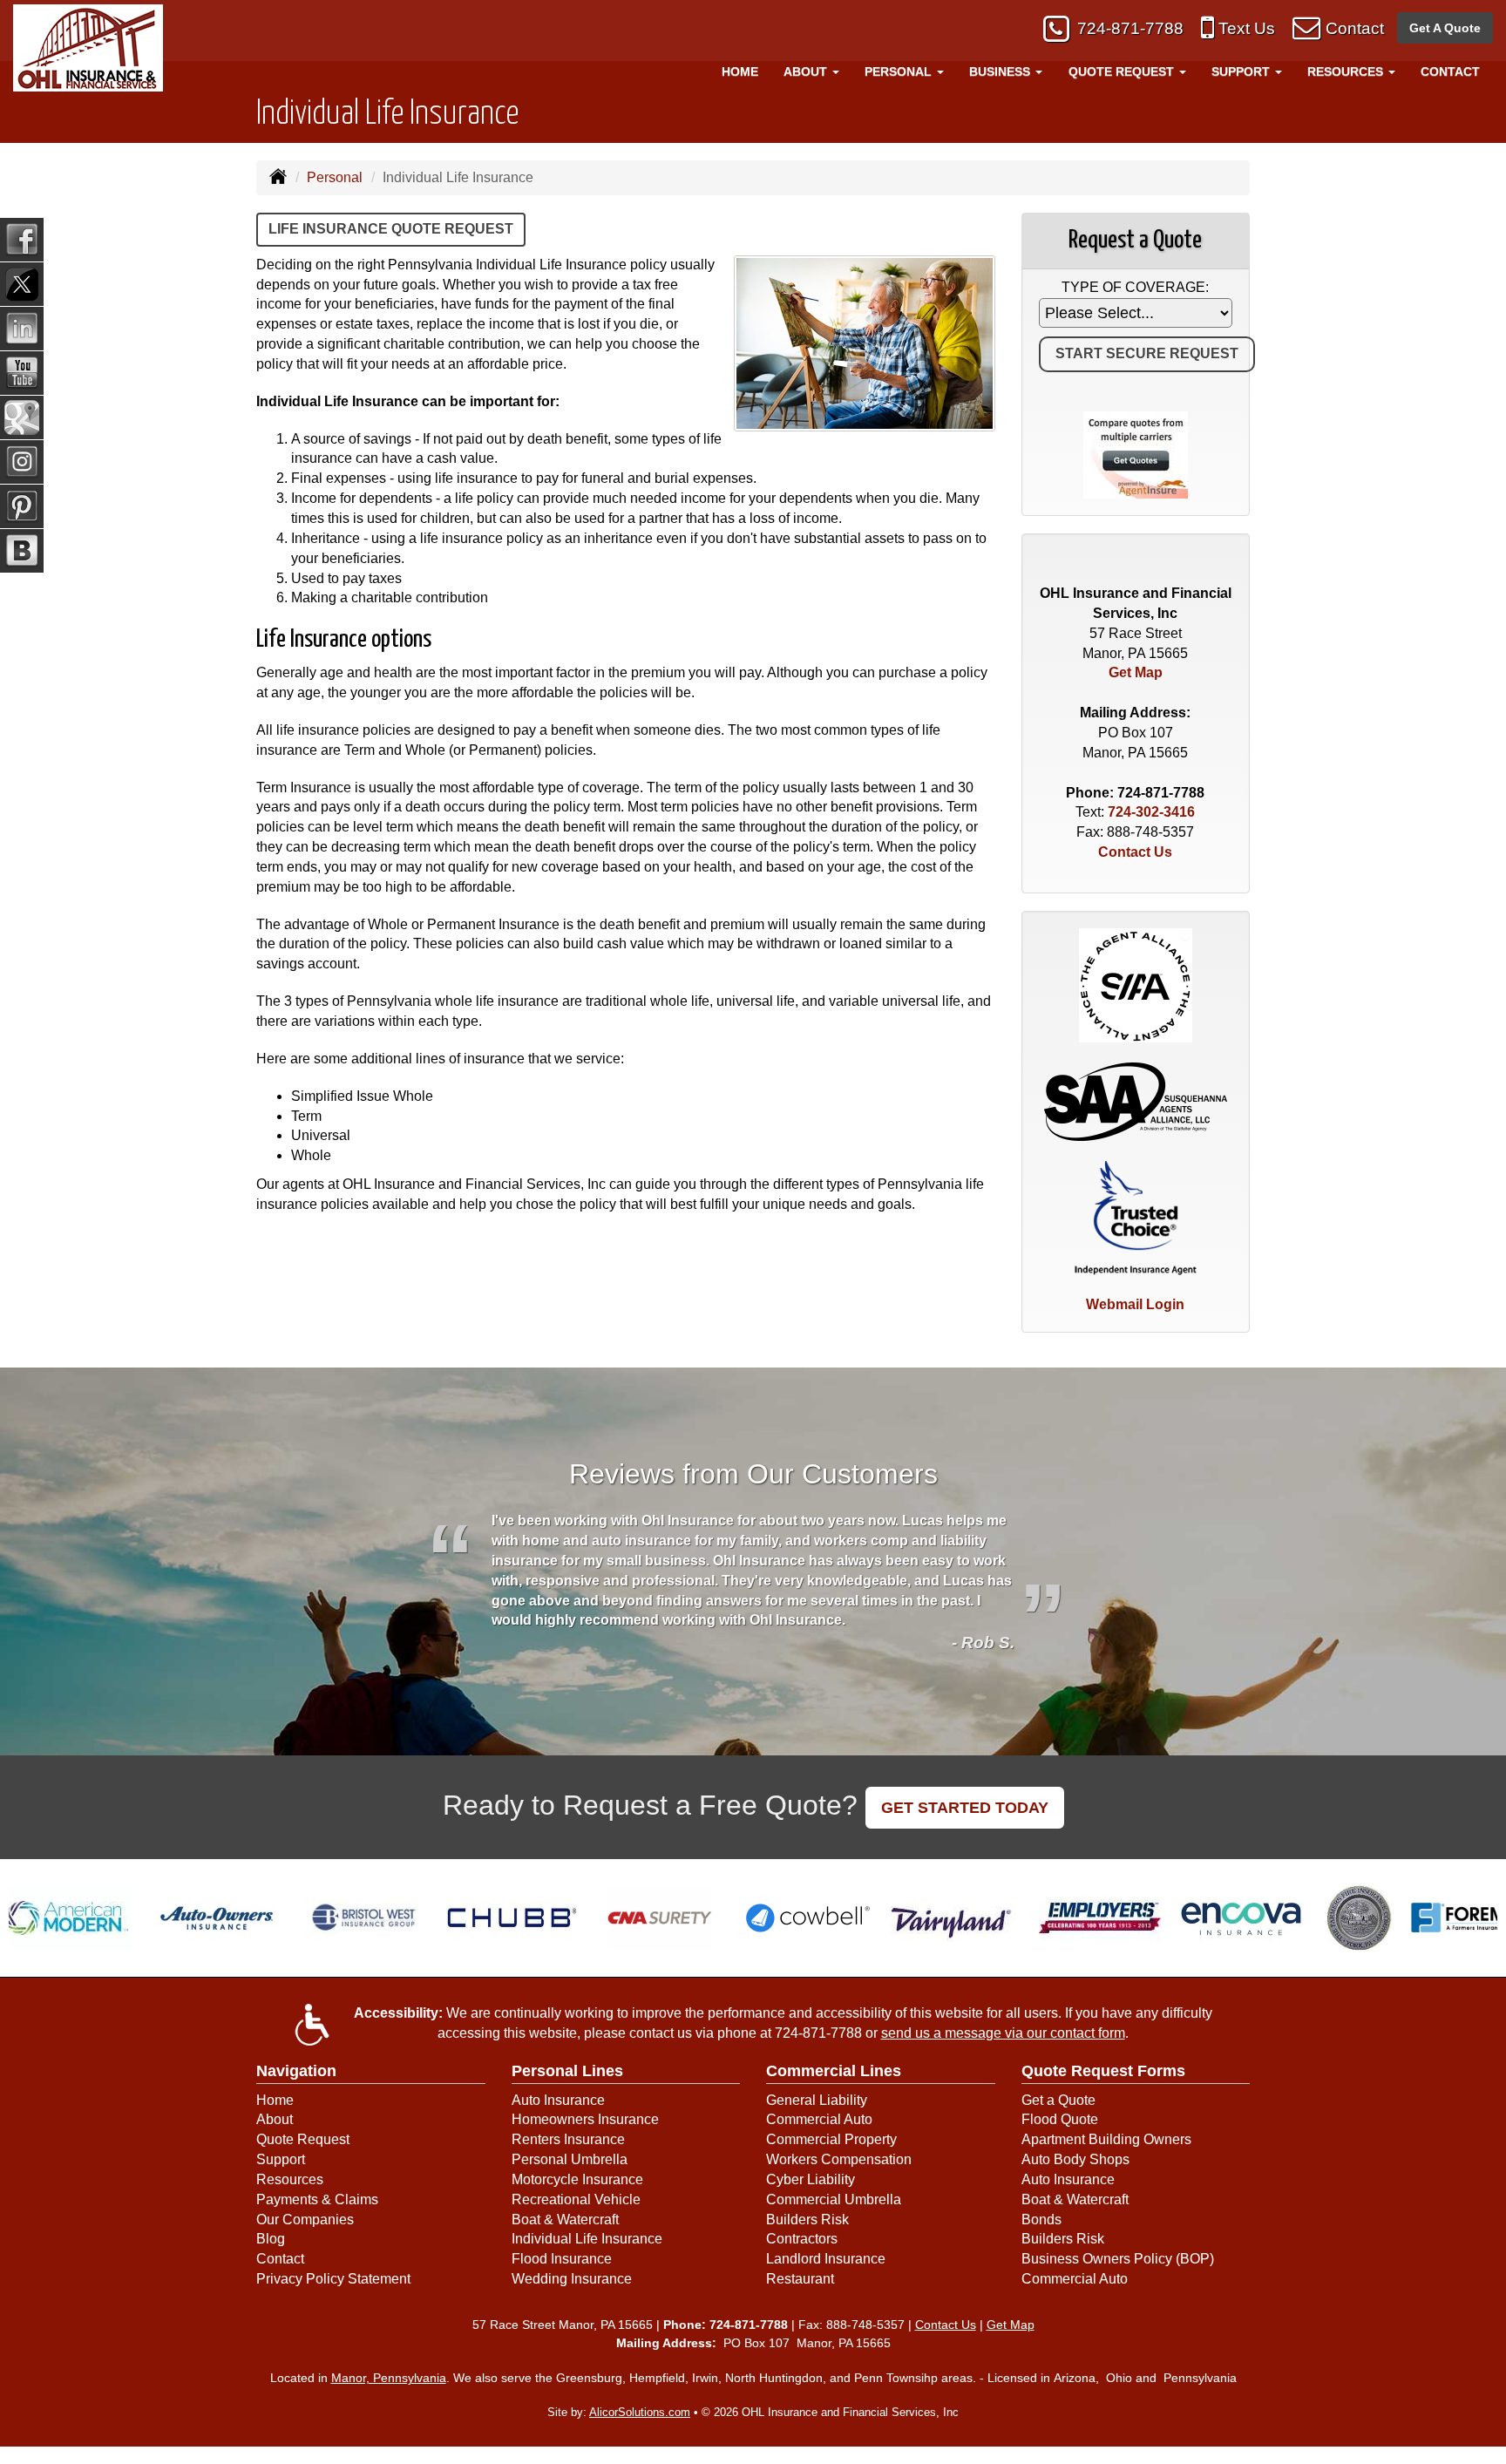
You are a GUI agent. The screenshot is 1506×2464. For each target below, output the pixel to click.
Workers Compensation (839, 2159)
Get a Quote (1058, 2100)
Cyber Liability (811, 2179)
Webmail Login (1135, 1304)
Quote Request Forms (1103, 2071)
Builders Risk (807, 2220)
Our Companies (305, 2220)
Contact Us (1135, 852)
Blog (271, 2239)
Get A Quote (1445, 28)
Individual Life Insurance (587, 2239)
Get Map (1136, 672)
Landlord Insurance (826, 2259)
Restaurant (800, 2279)
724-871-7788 (1130, 28)
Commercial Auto (819, 2119)
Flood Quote (1060, 2119)
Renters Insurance (568, 2139)
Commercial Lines (834, 2071)
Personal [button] (900, 71)
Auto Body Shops (1075, 2159)
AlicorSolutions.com (640, 2412)
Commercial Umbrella (834, 2199)
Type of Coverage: (1135, 287)
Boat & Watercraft (565, 2220)
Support (281, 2159)
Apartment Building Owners (1106, 2139)
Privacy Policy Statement (333, 2279)
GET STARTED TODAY (965, 1808)
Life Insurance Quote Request (391, 229)
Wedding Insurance (572, 2279)
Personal (335, 177)
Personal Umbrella (570, 2159)
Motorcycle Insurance (577, 2179)
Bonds (1041, 2220)
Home (740, 71)
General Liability (817, 2100)
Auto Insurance (558, 2100)
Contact (1355, 28)
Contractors (802, 2239)
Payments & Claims (317, 2199)
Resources (290, 2179)
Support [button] (1242, 71)
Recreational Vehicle (576, 2199)
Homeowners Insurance (585, 2119)
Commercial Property (831, 2139)
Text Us (1247, 28)
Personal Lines (567, 2071)
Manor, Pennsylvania (389, 2378)
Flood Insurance (562, 2259)
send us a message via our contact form (1003, 2033)
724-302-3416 (1151, 812)
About (275, 2119)
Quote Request (303, 2139)
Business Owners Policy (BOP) (1118, 2259)
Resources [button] (1347, 71)
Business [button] (1001, 71)
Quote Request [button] (1123, 71)
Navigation (296, 2071)
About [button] (807, 71)
